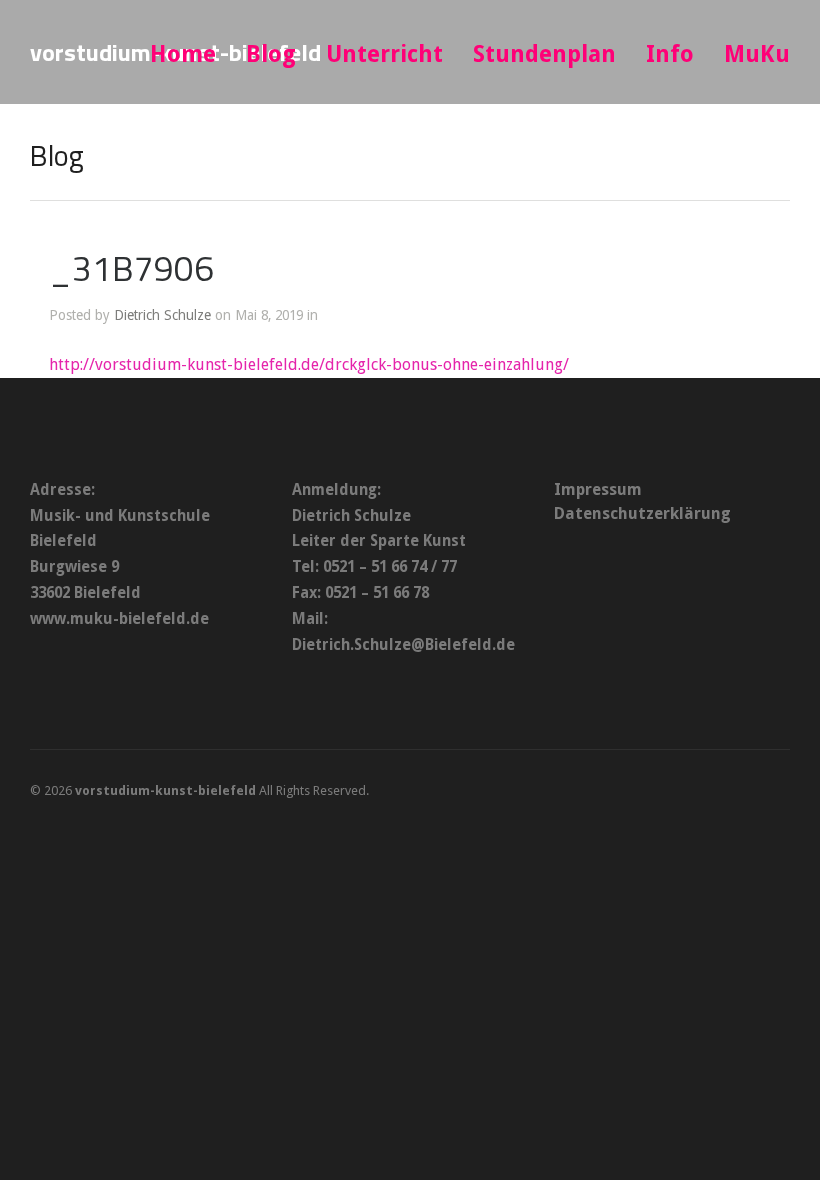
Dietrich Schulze (162, 315)
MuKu (757, 54)
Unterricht (384, 54)
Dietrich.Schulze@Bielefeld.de (403, 645)
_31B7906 (131, 268)
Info (670, 54)
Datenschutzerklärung (642, 513)
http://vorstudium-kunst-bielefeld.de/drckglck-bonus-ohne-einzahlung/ (309, 364)
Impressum (598, 489)
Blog (271, 54)
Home (183, 54)
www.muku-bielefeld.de (119, 619)
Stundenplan (544, 54)
